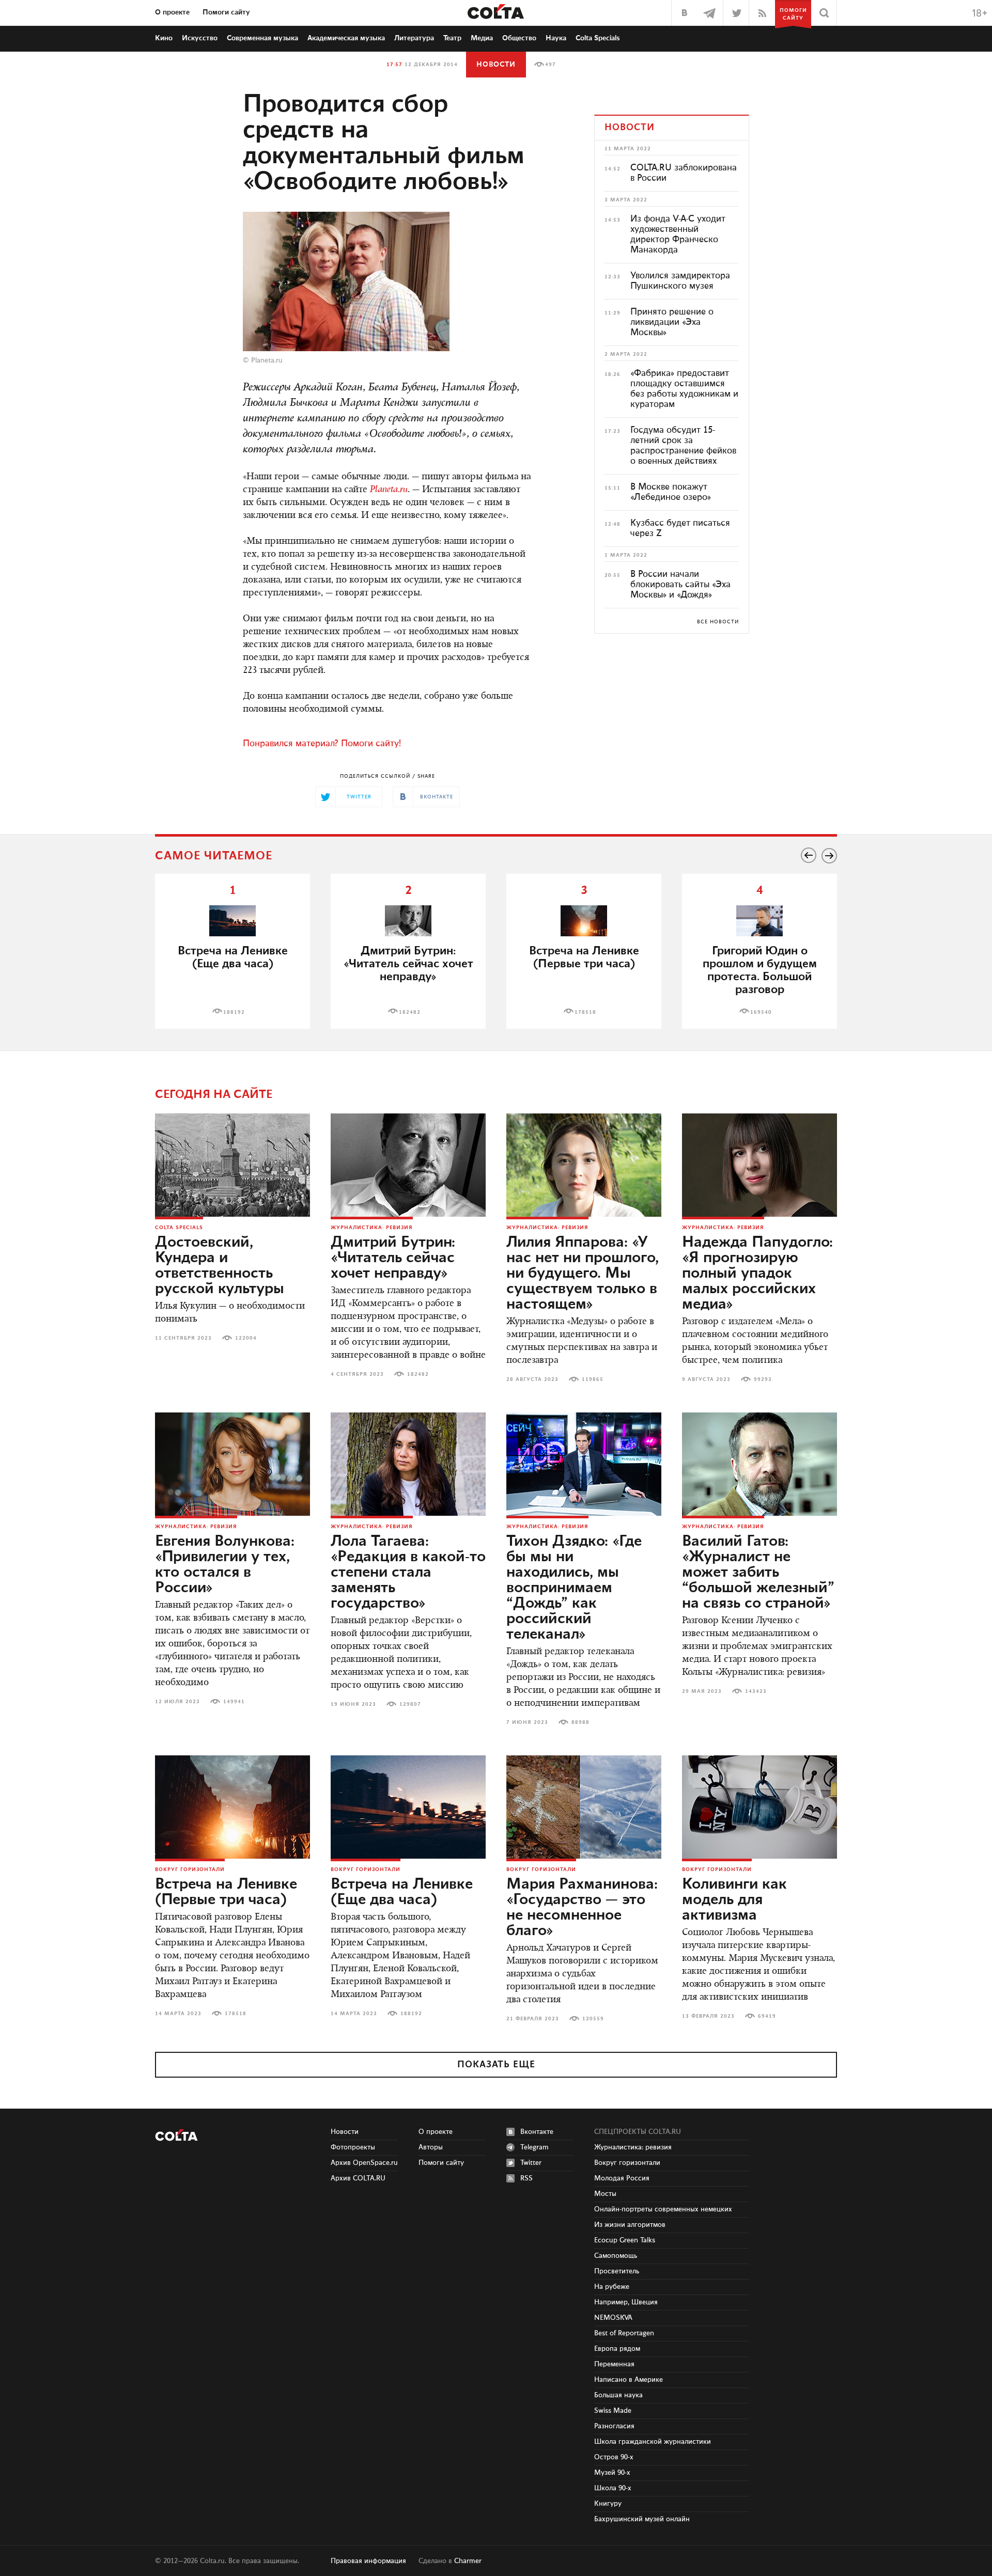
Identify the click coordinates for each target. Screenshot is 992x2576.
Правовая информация (368, 2561)
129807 (410, 1704)
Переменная (614, 2364)
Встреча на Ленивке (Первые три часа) (584, 957)
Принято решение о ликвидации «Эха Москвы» (672, 322)
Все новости (718, 622)
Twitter (531, 2163)
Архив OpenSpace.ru (364, 2163)
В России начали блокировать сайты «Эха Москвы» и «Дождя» (680, 585)
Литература (414, 38)
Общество (519, 38)
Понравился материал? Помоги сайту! (322, 744)
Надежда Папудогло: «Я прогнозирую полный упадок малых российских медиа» (757, 1274)
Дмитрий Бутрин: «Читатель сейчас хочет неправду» (393, 1258)
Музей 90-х (612, 2473)
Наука (556, 38)
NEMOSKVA (613, 2318)
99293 (763, 1379)
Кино (164, 38)
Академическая (346, 38)
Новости (496, 65)
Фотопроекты (353, 2147)
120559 (593, 2019)
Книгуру (608, 2504)
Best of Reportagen (624, 2333)
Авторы (431, 2147)
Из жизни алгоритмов (630, 2225)
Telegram (534, 2147)
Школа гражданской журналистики (653, 2442)
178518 (585, 1012)
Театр (452, 38)
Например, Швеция (626, 2302)
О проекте (172, 12)
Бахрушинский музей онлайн (642, 2519)
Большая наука (618, 2395)
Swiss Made (613, 2411)
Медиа (482, 38)
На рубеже (612, 2287)
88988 (580, 1722)
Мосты (605, 2194)
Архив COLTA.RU (358, 2178)
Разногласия (614, 2426)
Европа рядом (617, 2349)
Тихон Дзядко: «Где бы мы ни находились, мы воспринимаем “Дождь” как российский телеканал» (574, 1588)
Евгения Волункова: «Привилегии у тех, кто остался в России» (225, 1565)
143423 (756, 1691)
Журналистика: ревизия (372, 1228)
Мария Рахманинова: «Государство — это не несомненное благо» (582, 1908)
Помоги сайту (226, 12)
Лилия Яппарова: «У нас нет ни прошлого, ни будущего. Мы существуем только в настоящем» (583, 1274)
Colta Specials (598, 38)
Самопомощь (616, 2256)
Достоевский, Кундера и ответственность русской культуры (220, 1266)
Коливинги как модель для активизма (734, 1900)
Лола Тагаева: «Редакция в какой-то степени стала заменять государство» (408, 1573)
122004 (246, 1338)
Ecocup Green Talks (625, 2240)
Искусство (200, 38)
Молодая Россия (622, 2178)
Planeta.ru (267, 360)
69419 (767, 2016)
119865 (593, 1379)
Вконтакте (537, 2132)
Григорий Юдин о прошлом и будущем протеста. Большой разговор (760, 970)
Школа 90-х (613, 2488)
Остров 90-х (614, 2457)
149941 (234, 1702)
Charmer (468, 2561)
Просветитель (617, 2271)
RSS (526, 2178)
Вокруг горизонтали (190, 1870)
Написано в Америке (629, 2380)
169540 (761, 1012)
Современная (262, 38)
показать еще (496, 2065)
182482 (410, 1012)
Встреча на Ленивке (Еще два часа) (233, 957)
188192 (234, 1012)
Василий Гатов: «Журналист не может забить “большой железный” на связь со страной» (758, 1573)
